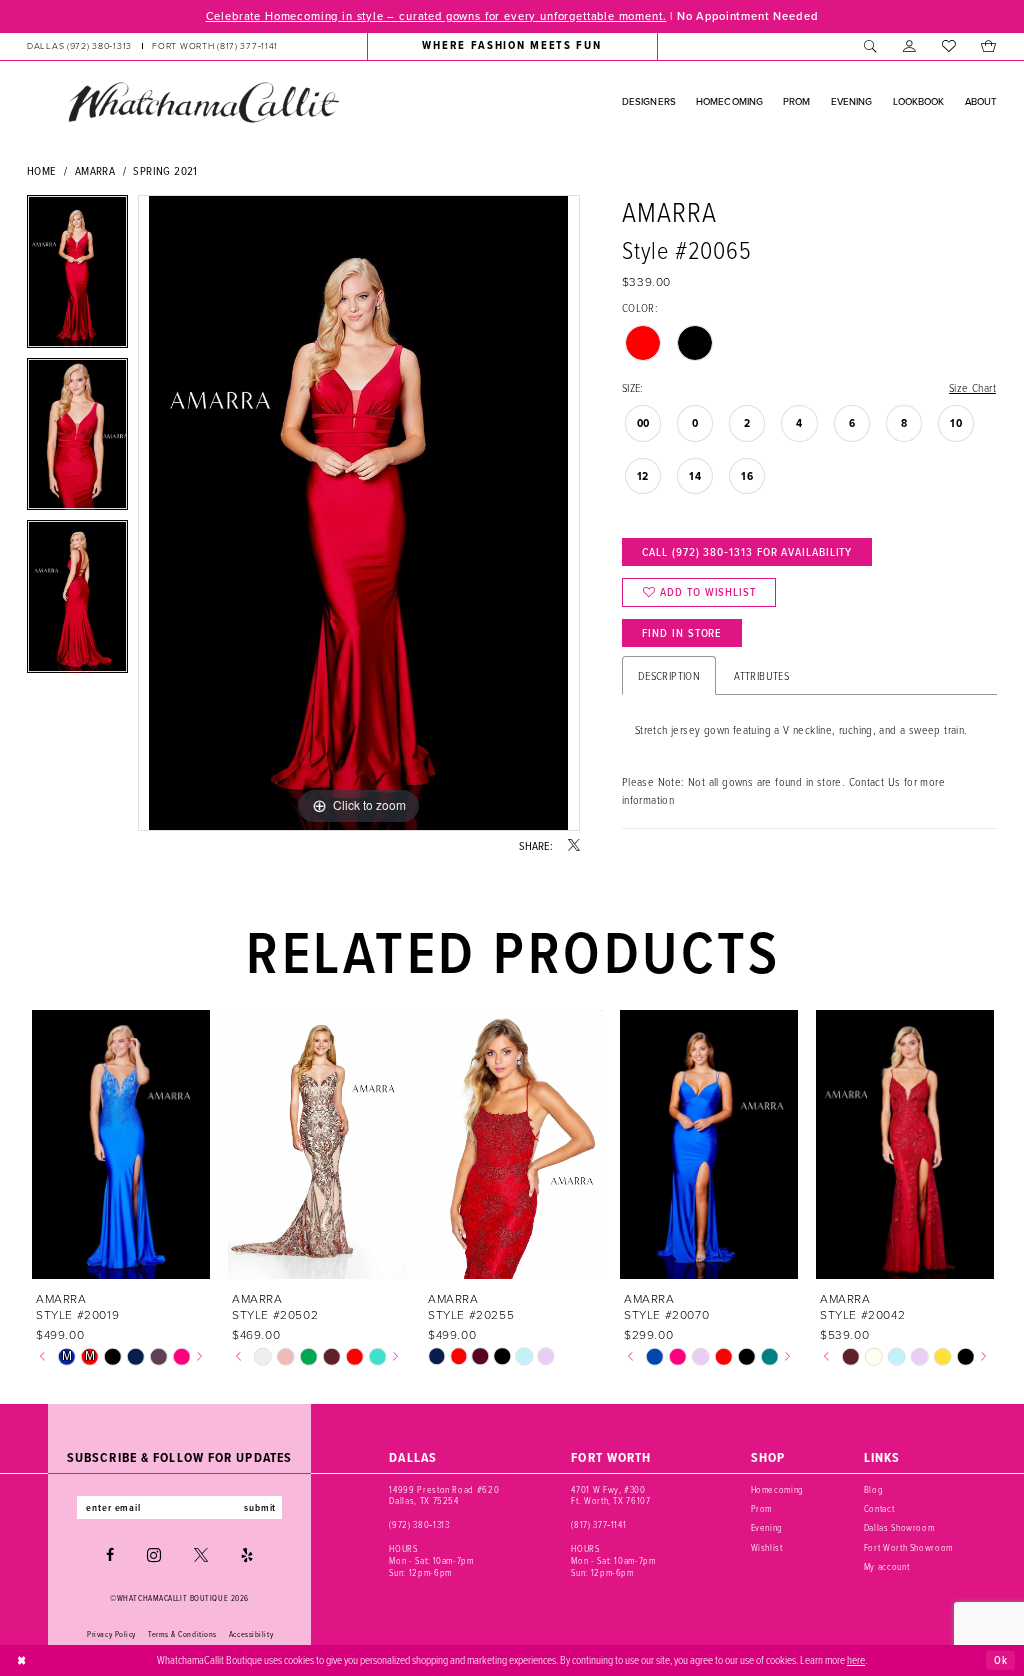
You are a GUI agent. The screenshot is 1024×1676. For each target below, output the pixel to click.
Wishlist (767, 1547)
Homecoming (778, 1489)
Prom (762, 1508)
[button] (909, 46)
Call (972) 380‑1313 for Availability (747, 552)
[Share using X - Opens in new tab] (574, 846)
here (856, 1659)
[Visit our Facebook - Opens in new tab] (110, 1555)
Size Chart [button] (972, 387)
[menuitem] (152, 46)
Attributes (761, 675)
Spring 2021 (165, 170)
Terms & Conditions (182, 1634)
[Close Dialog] (22, 1660)
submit (260, 1507)
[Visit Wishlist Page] (948, 46)
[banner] (203, 102)
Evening (767, 1527)
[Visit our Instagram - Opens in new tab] (154, 1555)
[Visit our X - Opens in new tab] (201, 1555)
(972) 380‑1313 (419, 1524)
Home (42, 170)
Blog (874, 1489)
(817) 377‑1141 (598, 1524)
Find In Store (682, 633)
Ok (1001, 1659)
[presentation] (121, 1144)
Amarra (95, 170)
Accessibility (251, 1634)
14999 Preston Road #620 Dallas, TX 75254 (444, 1495)
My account (887, 1566)
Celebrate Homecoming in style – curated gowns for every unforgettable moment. (436, 16)
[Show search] (870, 46)
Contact (879, 1508)
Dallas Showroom (899, 1527)
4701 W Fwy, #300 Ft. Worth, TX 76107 (610, 1495)
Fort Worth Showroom (908, 1547)
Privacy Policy (111, 1634)
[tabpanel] (77, 276)
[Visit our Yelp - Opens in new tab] (247, 1555)
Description (669, 675)
